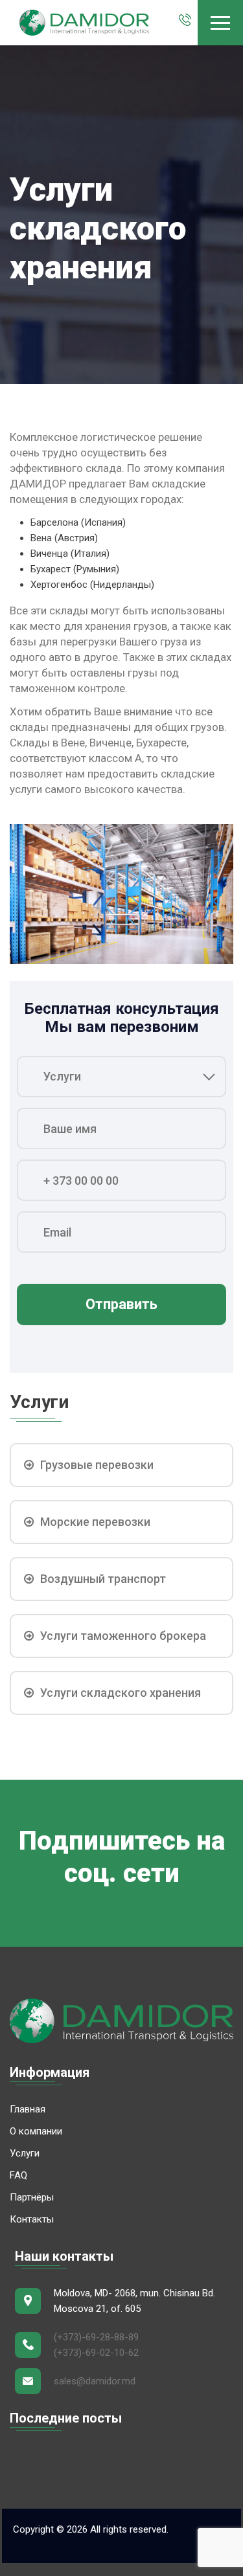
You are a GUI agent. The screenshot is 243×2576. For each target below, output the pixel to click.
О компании (36, 2131)
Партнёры (32, 2197)
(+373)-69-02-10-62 (96, 2353)
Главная (28, 2109)
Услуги (25, 2153)
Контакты (32, 2219)
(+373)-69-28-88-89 (96, 2337)
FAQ (18, 2175)
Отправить (121, 1304)
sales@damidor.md (95, 2381)
